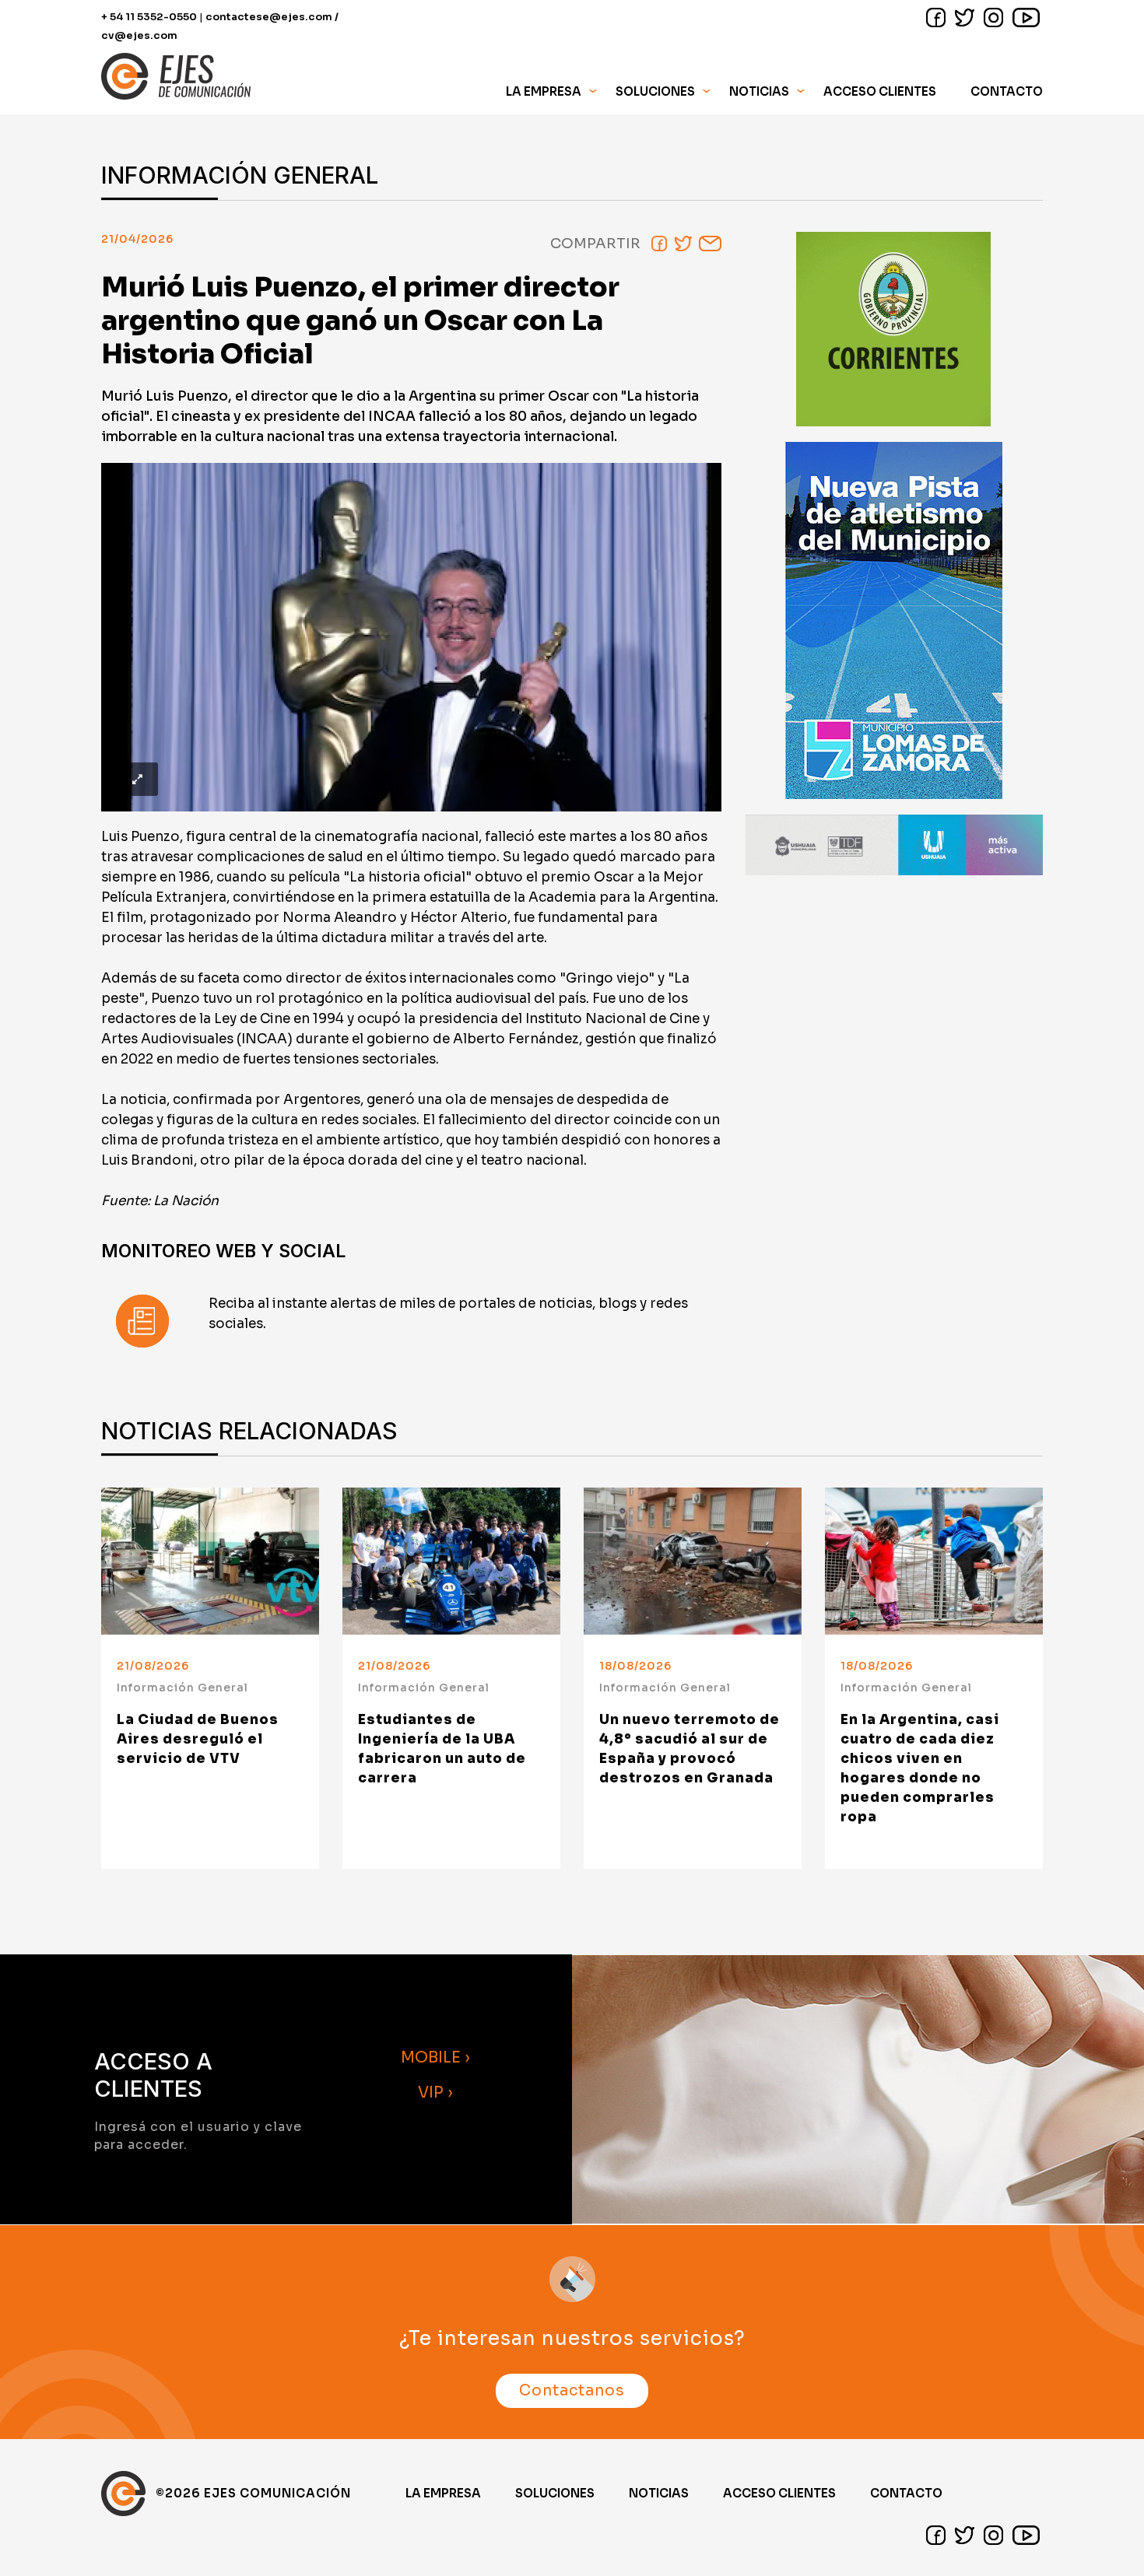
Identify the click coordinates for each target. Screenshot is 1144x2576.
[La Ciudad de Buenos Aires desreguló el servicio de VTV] (210, 1561)
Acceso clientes (779, 2493)
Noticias (759, 91)
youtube (1026, 18)
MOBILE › (435, 2057)
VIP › (435, 2092)
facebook (936, 18)
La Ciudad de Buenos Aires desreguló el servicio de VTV (198, 1739)
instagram (993, 18)
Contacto (1007, 91)
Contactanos (572, 2391)
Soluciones (555, 2493)
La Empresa (443, 2493)
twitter (965, 18)
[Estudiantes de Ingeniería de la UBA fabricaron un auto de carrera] (451, 1561)
